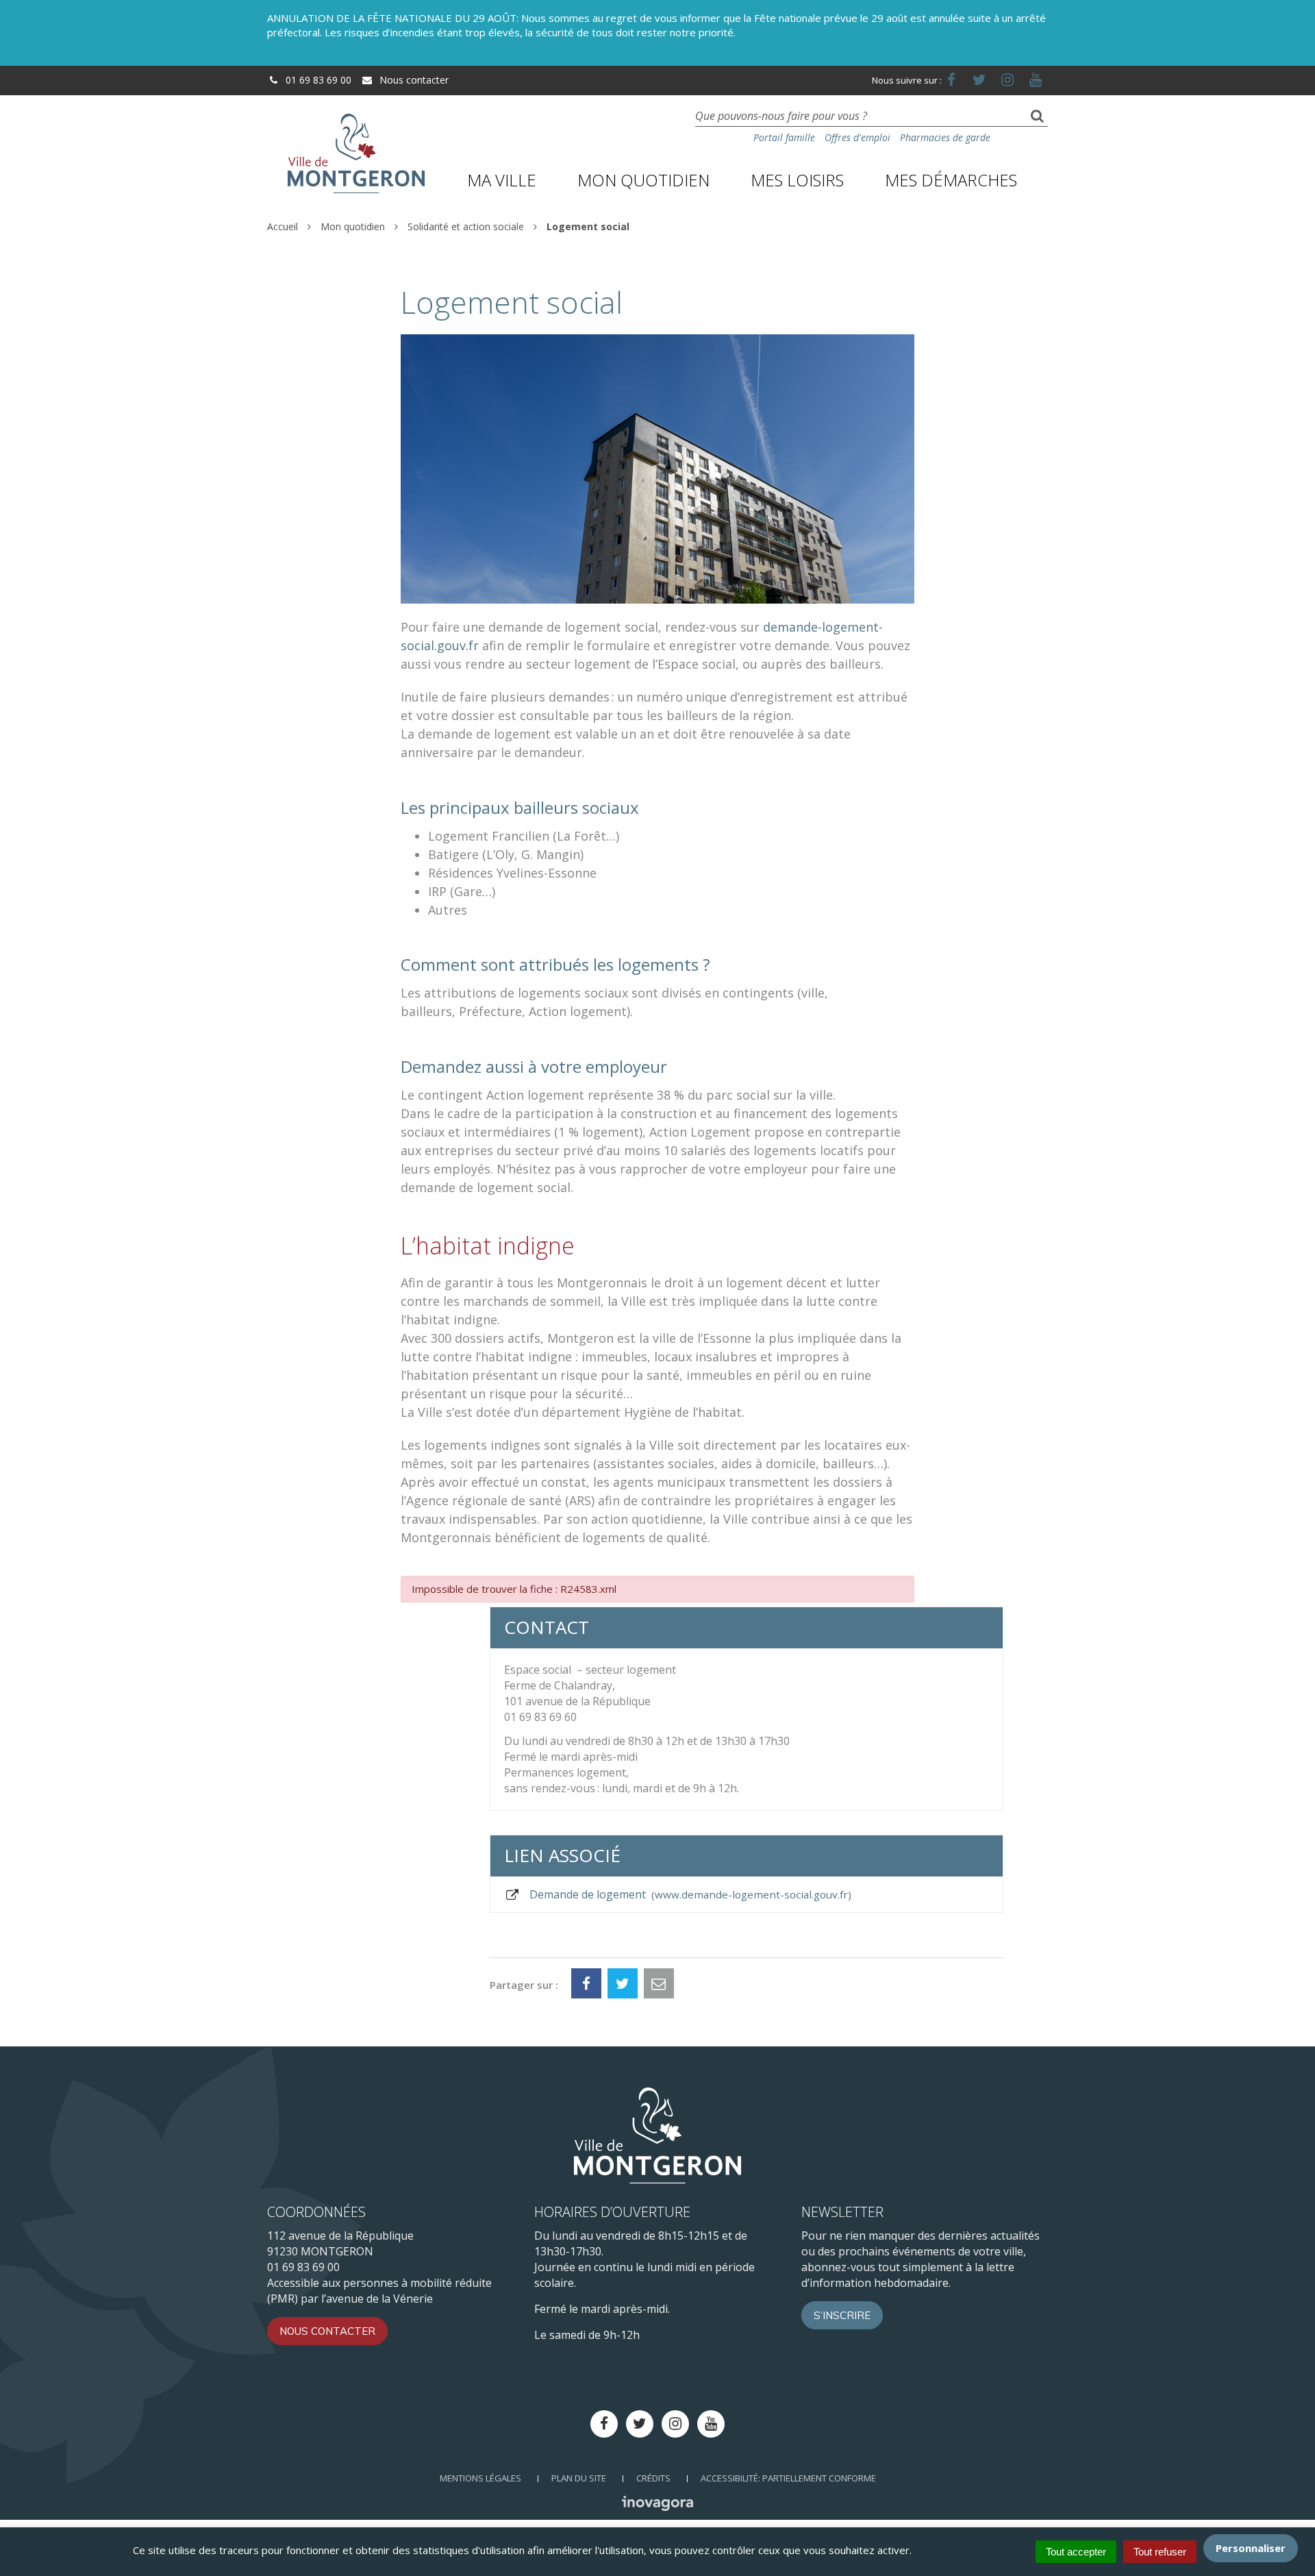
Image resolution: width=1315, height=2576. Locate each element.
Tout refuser (1160, 2552)
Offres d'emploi (857, 137)
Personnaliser (1251, 2548)
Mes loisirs (797, 180)
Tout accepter (1076, 2552)
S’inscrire (842, 2315)
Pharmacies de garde (945, 137)
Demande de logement (687, 1894)
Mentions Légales (480, 2478)
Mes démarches (951, 180)
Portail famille (784, 137)
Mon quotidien (643, 180)
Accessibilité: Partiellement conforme (788, 2478)
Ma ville (502, 180)
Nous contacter (413, 80)
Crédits (653, 2478)
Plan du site (579, 2478)
